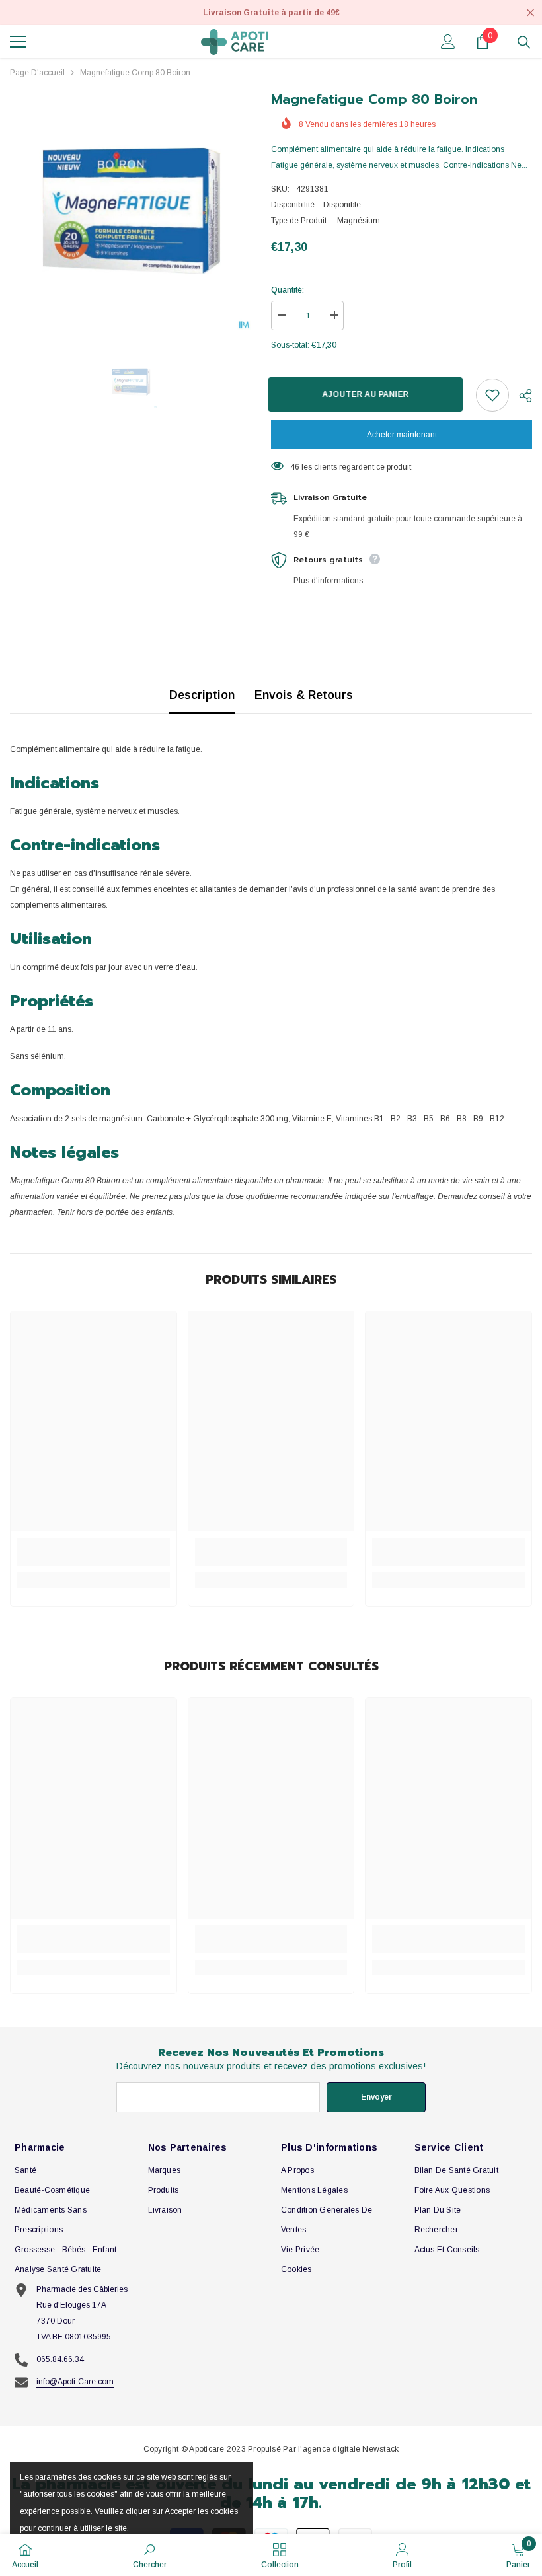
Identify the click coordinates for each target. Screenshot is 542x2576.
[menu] (18, 42)
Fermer (530, 13)
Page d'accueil (37, 73)
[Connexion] (448, 42)
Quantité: (288, 290)
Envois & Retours (304, 695)
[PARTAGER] (521, 396)
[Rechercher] (524, 42)
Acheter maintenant (402, 435)
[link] (94, 1561)
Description (202, 695)
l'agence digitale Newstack (348, 2449)
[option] (131, 210)
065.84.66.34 (60, 2359)
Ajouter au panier (368, 394)
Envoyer (376, 2097)
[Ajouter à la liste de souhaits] (492, 395)
